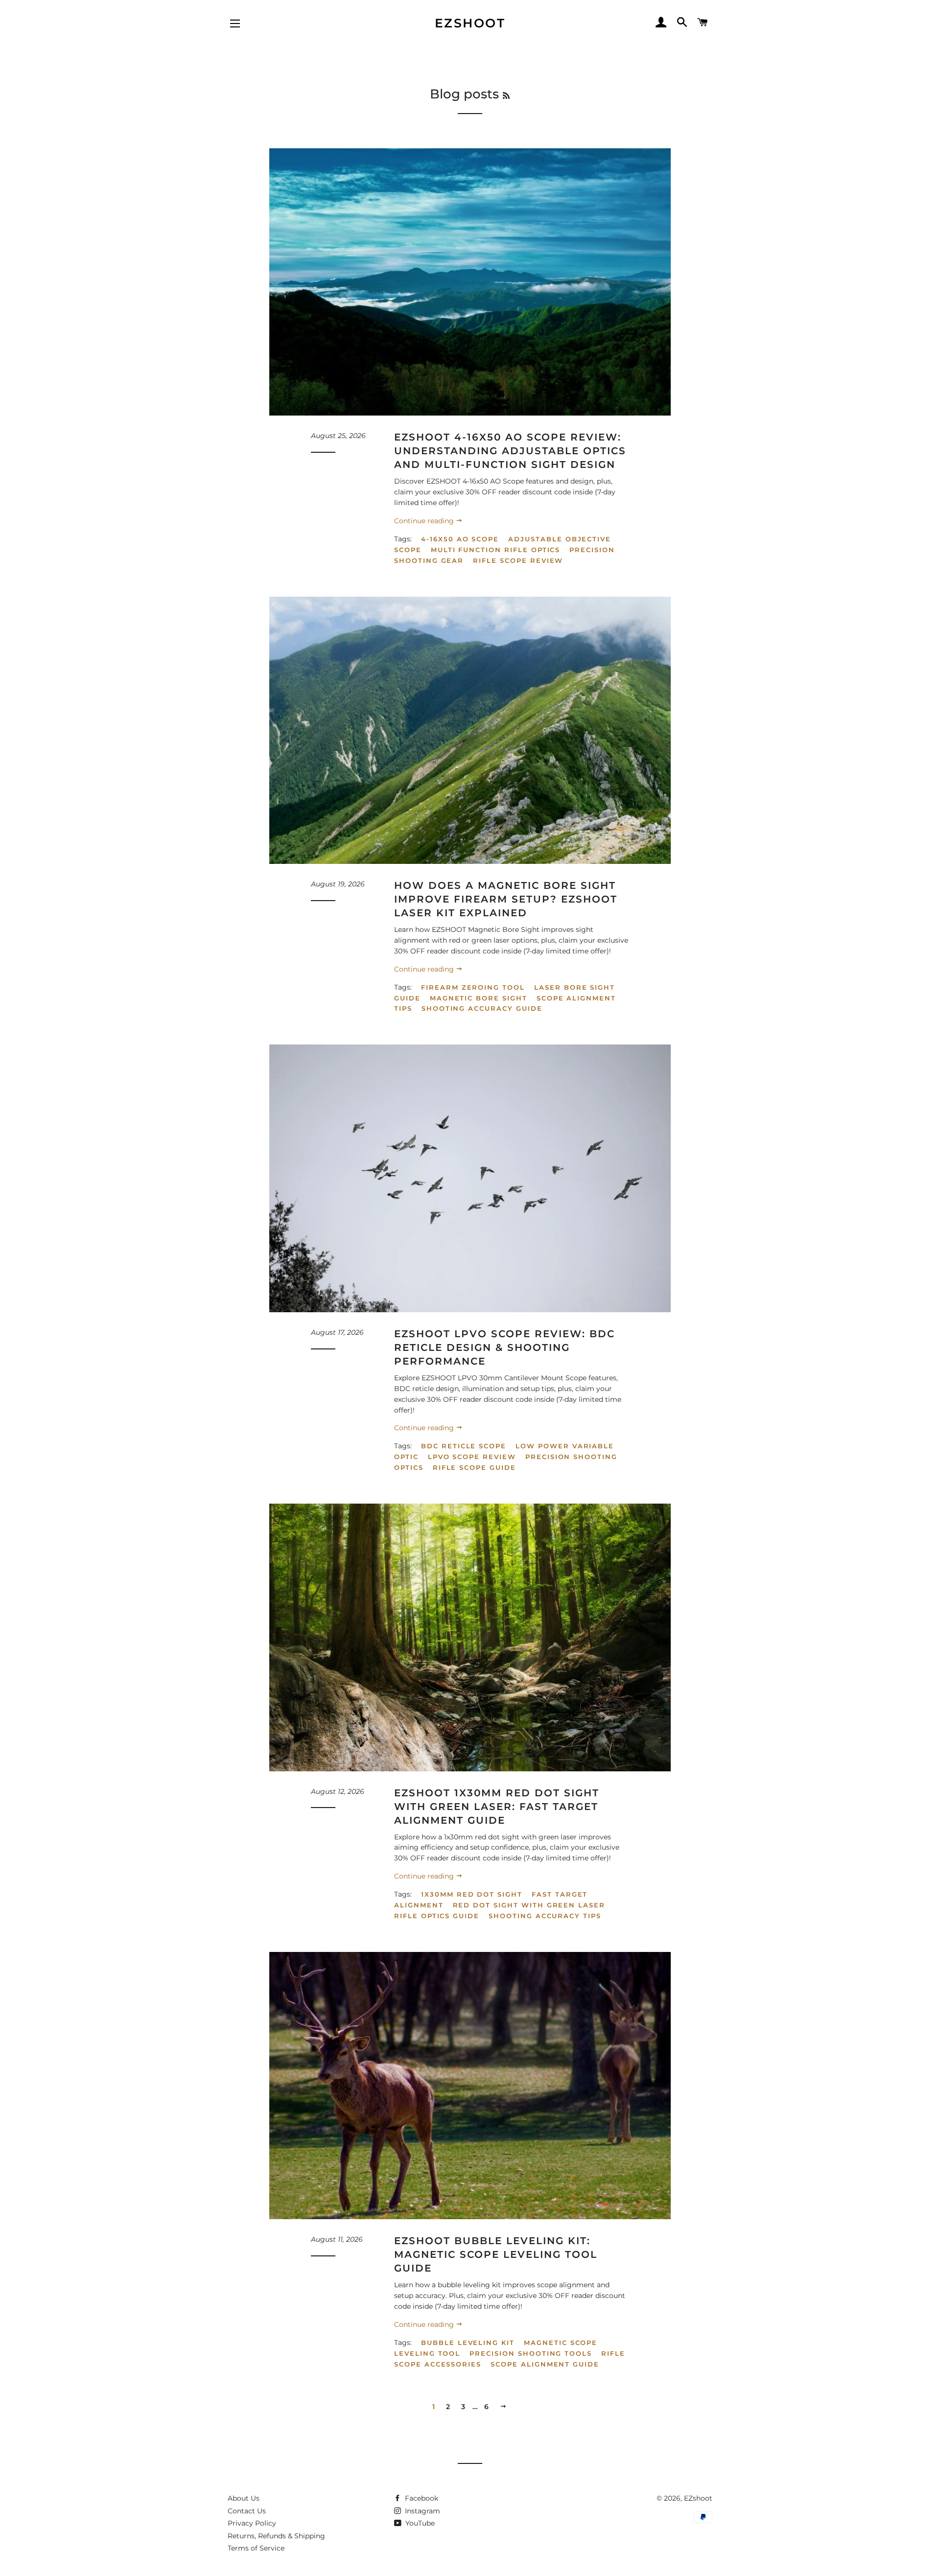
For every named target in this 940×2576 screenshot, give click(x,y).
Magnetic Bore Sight (479, 998)
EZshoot (470, 23)
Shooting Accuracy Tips (545, 1916)
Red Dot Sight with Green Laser (529, 1905)
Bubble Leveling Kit (468, 2343)
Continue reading (425, 521)
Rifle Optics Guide (437, 1916)
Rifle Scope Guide (474, 1467)
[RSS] (506, 96)
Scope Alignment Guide (545, 2364)
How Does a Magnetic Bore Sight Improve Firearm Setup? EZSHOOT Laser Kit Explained (506, 899)
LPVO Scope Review (472, 1457)
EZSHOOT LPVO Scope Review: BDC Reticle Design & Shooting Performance (505, 1347)
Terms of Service (256, 2548)
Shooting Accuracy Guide (482, 1008)
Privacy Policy (252, 2523)
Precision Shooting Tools (531, 2353)
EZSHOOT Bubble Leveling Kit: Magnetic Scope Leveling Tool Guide (496, 2254)
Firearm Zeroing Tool (473, 987)
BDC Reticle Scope (464, 1446)
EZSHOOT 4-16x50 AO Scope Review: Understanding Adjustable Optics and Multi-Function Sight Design (510, 451)
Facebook (421, 2498)
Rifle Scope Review (518, 560)
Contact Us (247, 2511)
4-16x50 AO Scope (460, 539)
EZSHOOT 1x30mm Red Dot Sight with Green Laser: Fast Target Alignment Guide (497, 1807)
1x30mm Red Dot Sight (472, 1894)
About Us (244, 2498)
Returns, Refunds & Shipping (276, 2536)
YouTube (419, 2523)
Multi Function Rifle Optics (496, 550)
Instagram (422, 2511)
